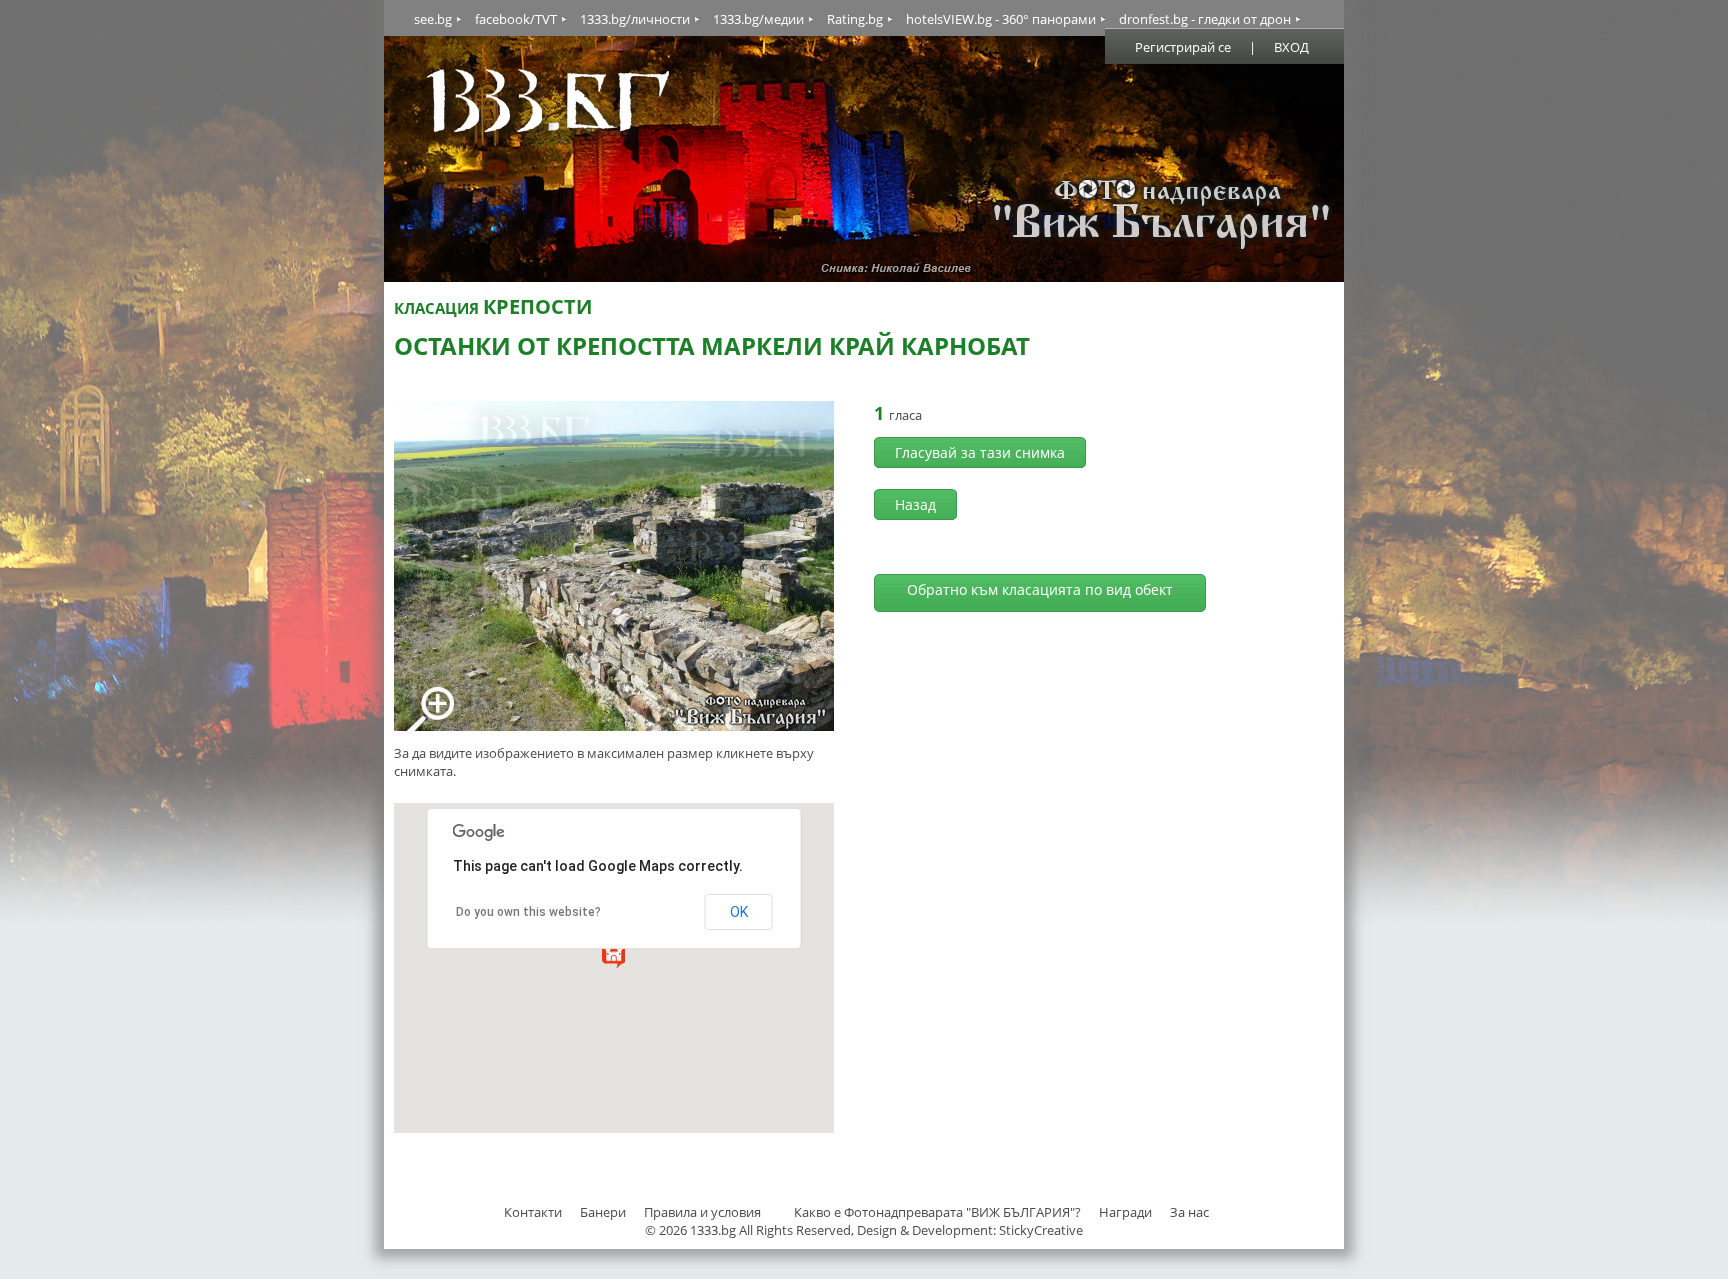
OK (739, 912)
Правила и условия (702, 1212)
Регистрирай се (1183, 47)
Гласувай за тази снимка (980, 452)
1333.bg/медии (758, 19)
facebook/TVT (516, 19)
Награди (1125, 1212)
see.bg (433, 19)
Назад (915, 504)
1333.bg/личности (635, 19)
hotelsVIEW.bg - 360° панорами (1001, 19)
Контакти (533, 1212)
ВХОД (1291, 47)
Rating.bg (855, 19)
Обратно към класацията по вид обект (1040, 589)
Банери (604, 1212)
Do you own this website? (528, 912)
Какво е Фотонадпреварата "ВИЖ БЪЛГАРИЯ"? (937, 1212)
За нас (1189, 1212)
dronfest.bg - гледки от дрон (1205, 19)
